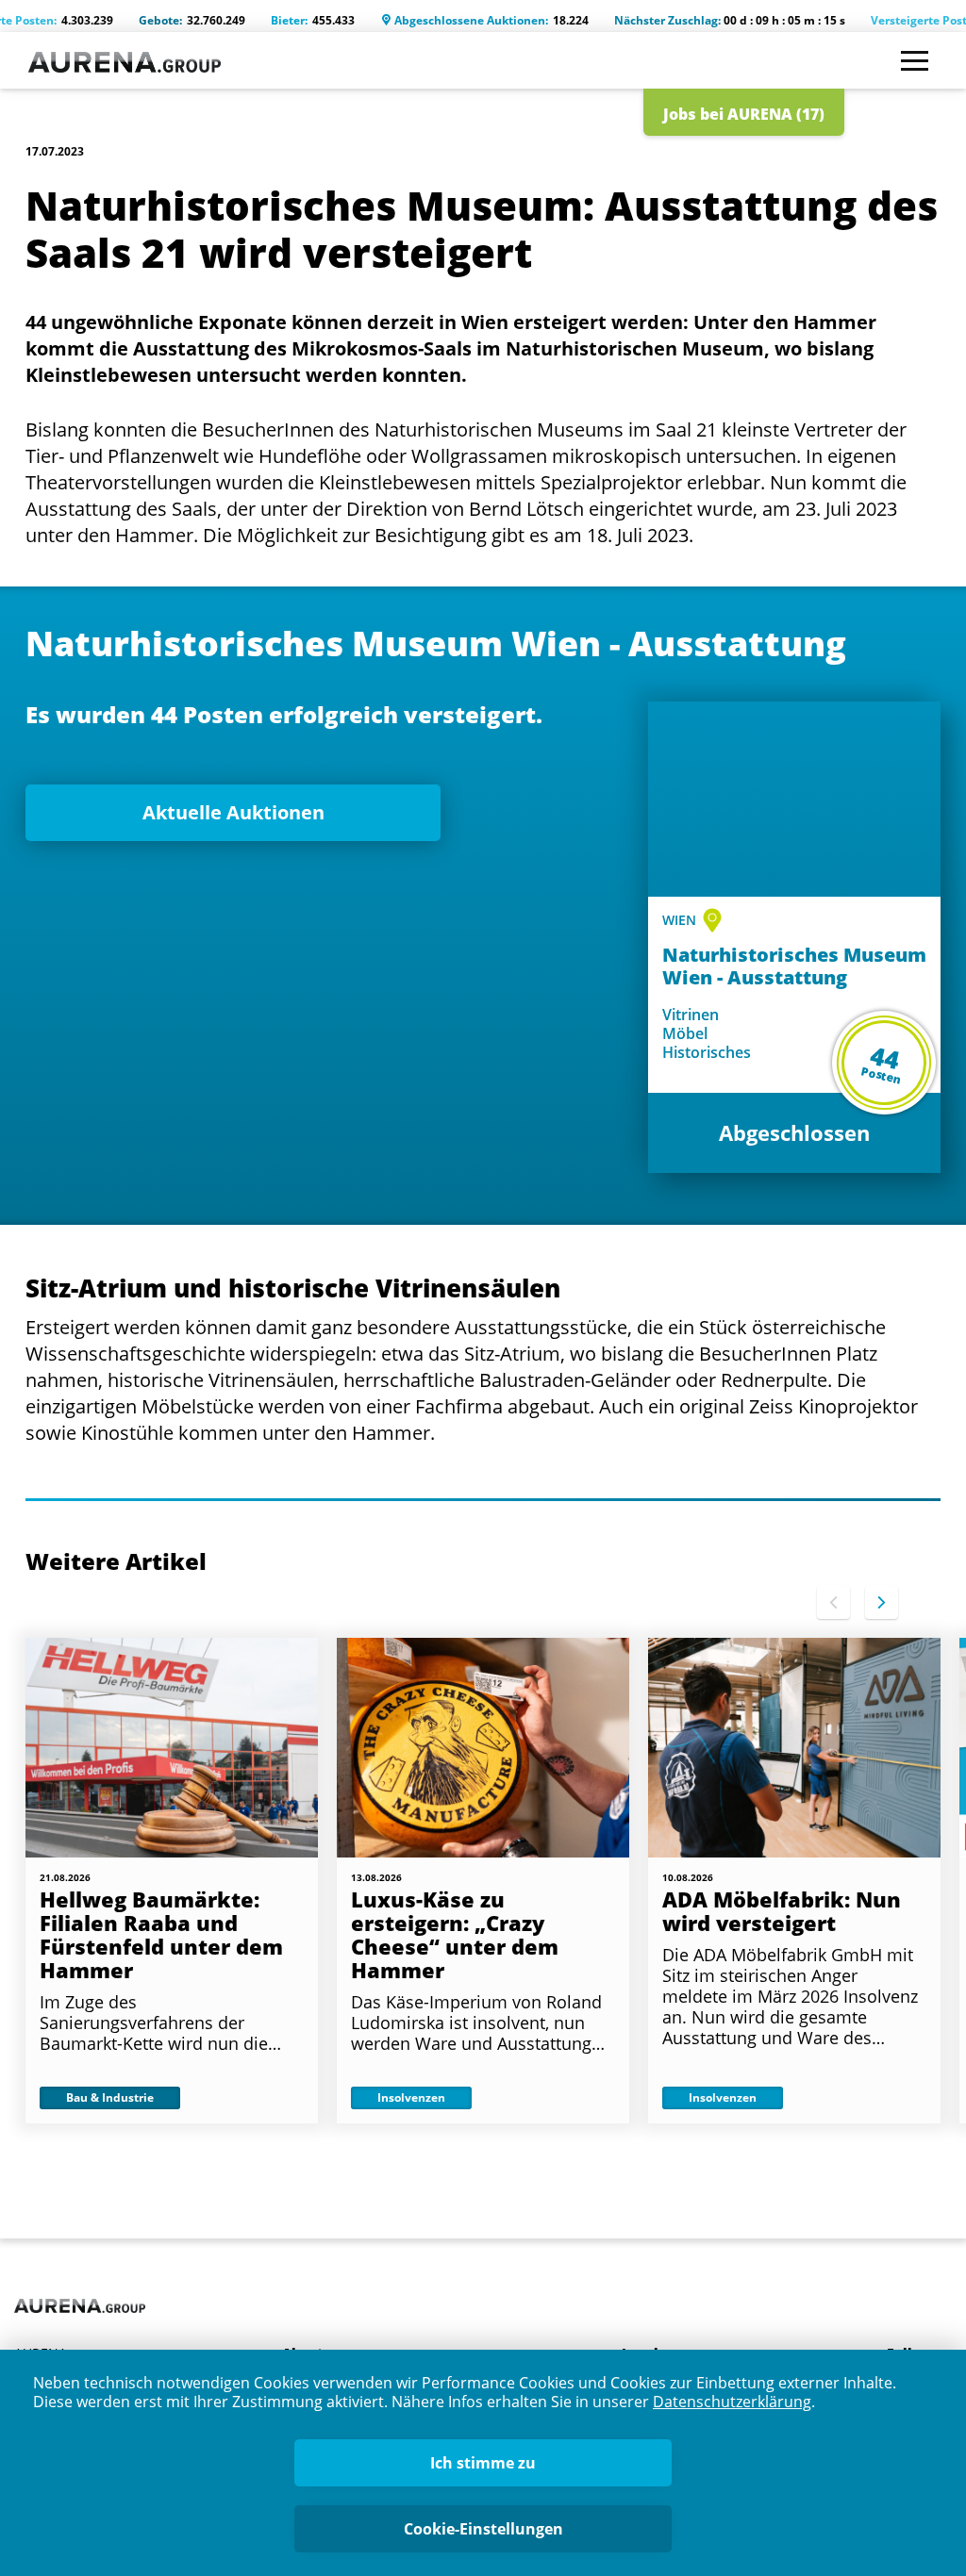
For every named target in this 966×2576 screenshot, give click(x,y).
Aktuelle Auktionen (233, 812)
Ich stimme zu (483, 2463)
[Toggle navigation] (915, 61)
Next (882, 1602)
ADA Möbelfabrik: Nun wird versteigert (782, 1911)
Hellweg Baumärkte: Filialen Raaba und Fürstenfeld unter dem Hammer (161, 1934)
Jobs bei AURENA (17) (744, 114)
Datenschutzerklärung (732, 2402)
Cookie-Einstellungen (483, 2529)
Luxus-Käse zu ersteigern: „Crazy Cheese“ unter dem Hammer (455, 1934)
